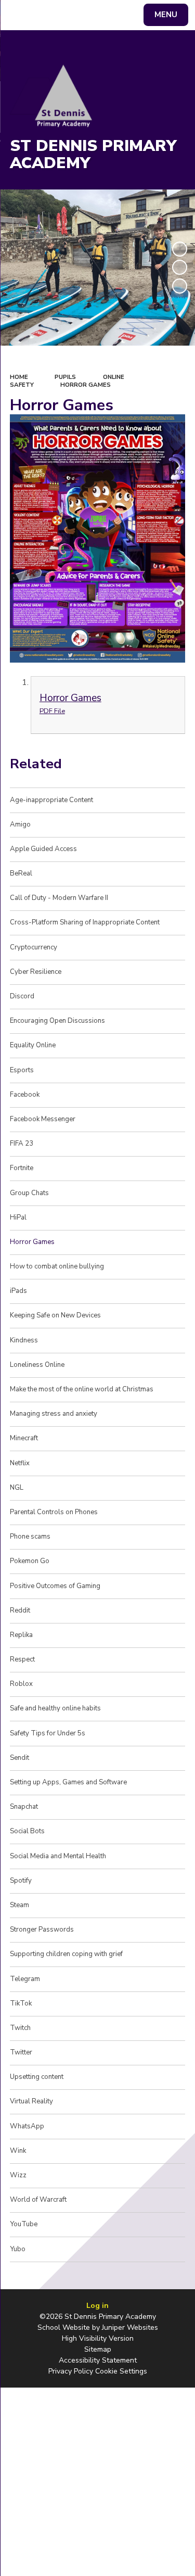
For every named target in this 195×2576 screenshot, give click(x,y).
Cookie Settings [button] (121, 2371)
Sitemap (98, 2349)
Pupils (65, 377)
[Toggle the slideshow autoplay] (180, 249)
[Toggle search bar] (20, 15)
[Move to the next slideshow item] (180, 286)
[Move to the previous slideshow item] (180, 267)
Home (19, 377)
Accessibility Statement (98, 2360)
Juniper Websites (130, 2327)
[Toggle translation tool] (46, 15)
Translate (86, 17)
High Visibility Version (98, 2338)
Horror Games (86, 385)
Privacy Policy (71, 2371)
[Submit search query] (127, 14)
